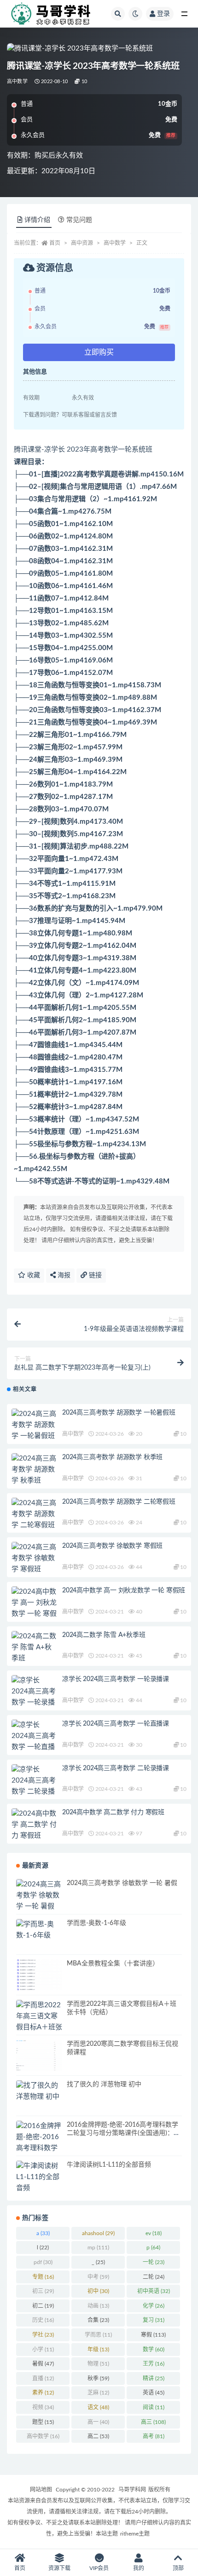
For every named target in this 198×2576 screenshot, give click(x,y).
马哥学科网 (132, 2490)
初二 (43, 2306)
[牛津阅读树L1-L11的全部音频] (39, 2177)
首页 (55, 243)
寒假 (153, 2335)
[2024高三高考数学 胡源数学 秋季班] (35, 1470)
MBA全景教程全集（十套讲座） (113, 1964)
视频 (43, 2407)
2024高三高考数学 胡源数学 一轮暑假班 (119, 1413)
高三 (153, 2422)
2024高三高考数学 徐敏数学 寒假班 (112, 1546)
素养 (43, 2393)
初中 (98, 2291)
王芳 (154, 2364)
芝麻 (98, 2393)
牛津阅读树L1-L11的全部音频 (109, 2165)
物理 (98, 2364)
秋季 (98, 2378)
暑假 (43, 2364)
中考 (98, 2277)
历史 (43, 2320)
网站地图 (41, 2490)
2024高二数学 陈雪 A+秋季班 (104, 1635)
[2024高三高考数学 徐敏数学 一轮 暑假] (39, 1896)
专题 (43, 2277)
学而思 (98, 2335)
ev (154, 2233)
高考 (154, 2436)
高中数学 (17, 82)
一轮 (154, 2262)
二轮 (154, 2277)
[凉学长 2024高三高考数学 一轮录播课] (35, 1697)
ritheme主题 (135, 2534)
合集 (98, 2320)
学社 (43, 2335)
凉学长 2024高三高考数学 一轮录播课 (116, 1679)
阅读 (154, 2407)
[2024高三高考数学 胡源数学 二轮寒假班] (35, 1514)
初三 (43, 2291)
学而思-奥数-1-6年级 (96, 1923)
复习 (154, 2320)
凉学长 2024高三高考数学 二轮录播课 (116, 1768)
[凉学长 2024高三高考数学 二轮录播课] (35, 1786)
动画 (98, 2306)
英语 (154, 2393)
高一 (98, 2422)
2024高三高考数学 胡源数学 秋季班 (112, 1457)
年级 (98, 2350)
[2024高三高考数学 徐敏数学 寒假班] (35, 1558)
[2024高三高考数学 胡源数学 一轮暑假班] (35, 1425)
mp (98, 2248)
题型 (43, 2422)
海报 (63, 1275)
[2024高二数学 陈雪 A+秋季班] (35, 1648)
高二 (98, 2436)
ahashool (98, 2233)
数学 (154, 2350)
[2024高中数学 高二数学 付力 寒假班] (35, 1825)
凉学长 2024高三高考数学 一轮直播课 (116, 1724)
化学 (154, 2306)
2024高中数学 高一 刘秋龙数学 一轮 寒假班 (124, 1591)
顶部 (178, 2568)
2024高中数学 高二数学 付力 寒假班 (113, 1812)
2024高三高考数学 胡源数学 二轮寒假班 (119, 1502)
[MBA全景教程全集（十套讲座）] (39, 1975)
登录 (163, 14)
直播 (43, 2378)
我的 (139, 2568)
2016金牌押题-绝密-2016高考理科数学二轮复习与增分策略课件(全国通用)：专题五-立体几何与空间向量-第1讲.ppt (123, 2133)
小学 (43, 2350)
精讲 (154, 2378)
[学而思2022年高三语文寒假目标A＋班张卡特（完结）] (39, 2022)
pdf (43, 2262)
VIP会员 (99, 2568)
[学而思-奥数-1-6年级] (39, 1930)
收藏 (33, 1275)
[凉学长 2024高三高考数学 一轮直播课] (35, 1742)
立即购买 (99, 352)
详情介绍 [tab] (37, 220)
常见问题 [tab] (79, 220)
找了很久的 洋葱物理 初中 (104, 2084)
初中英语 (154, 2291)
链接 (94, 1275)
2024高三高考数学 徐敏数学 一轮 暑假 (122, 1883)
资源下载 (59, 2568)
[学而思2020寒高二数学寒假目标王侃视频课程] (39, 2055)
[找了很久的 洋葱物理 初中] (39, 2091)
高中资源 (82, 243)
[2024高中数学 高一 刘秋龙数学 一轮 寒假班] (35, 1608)
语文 (98, 2407)
